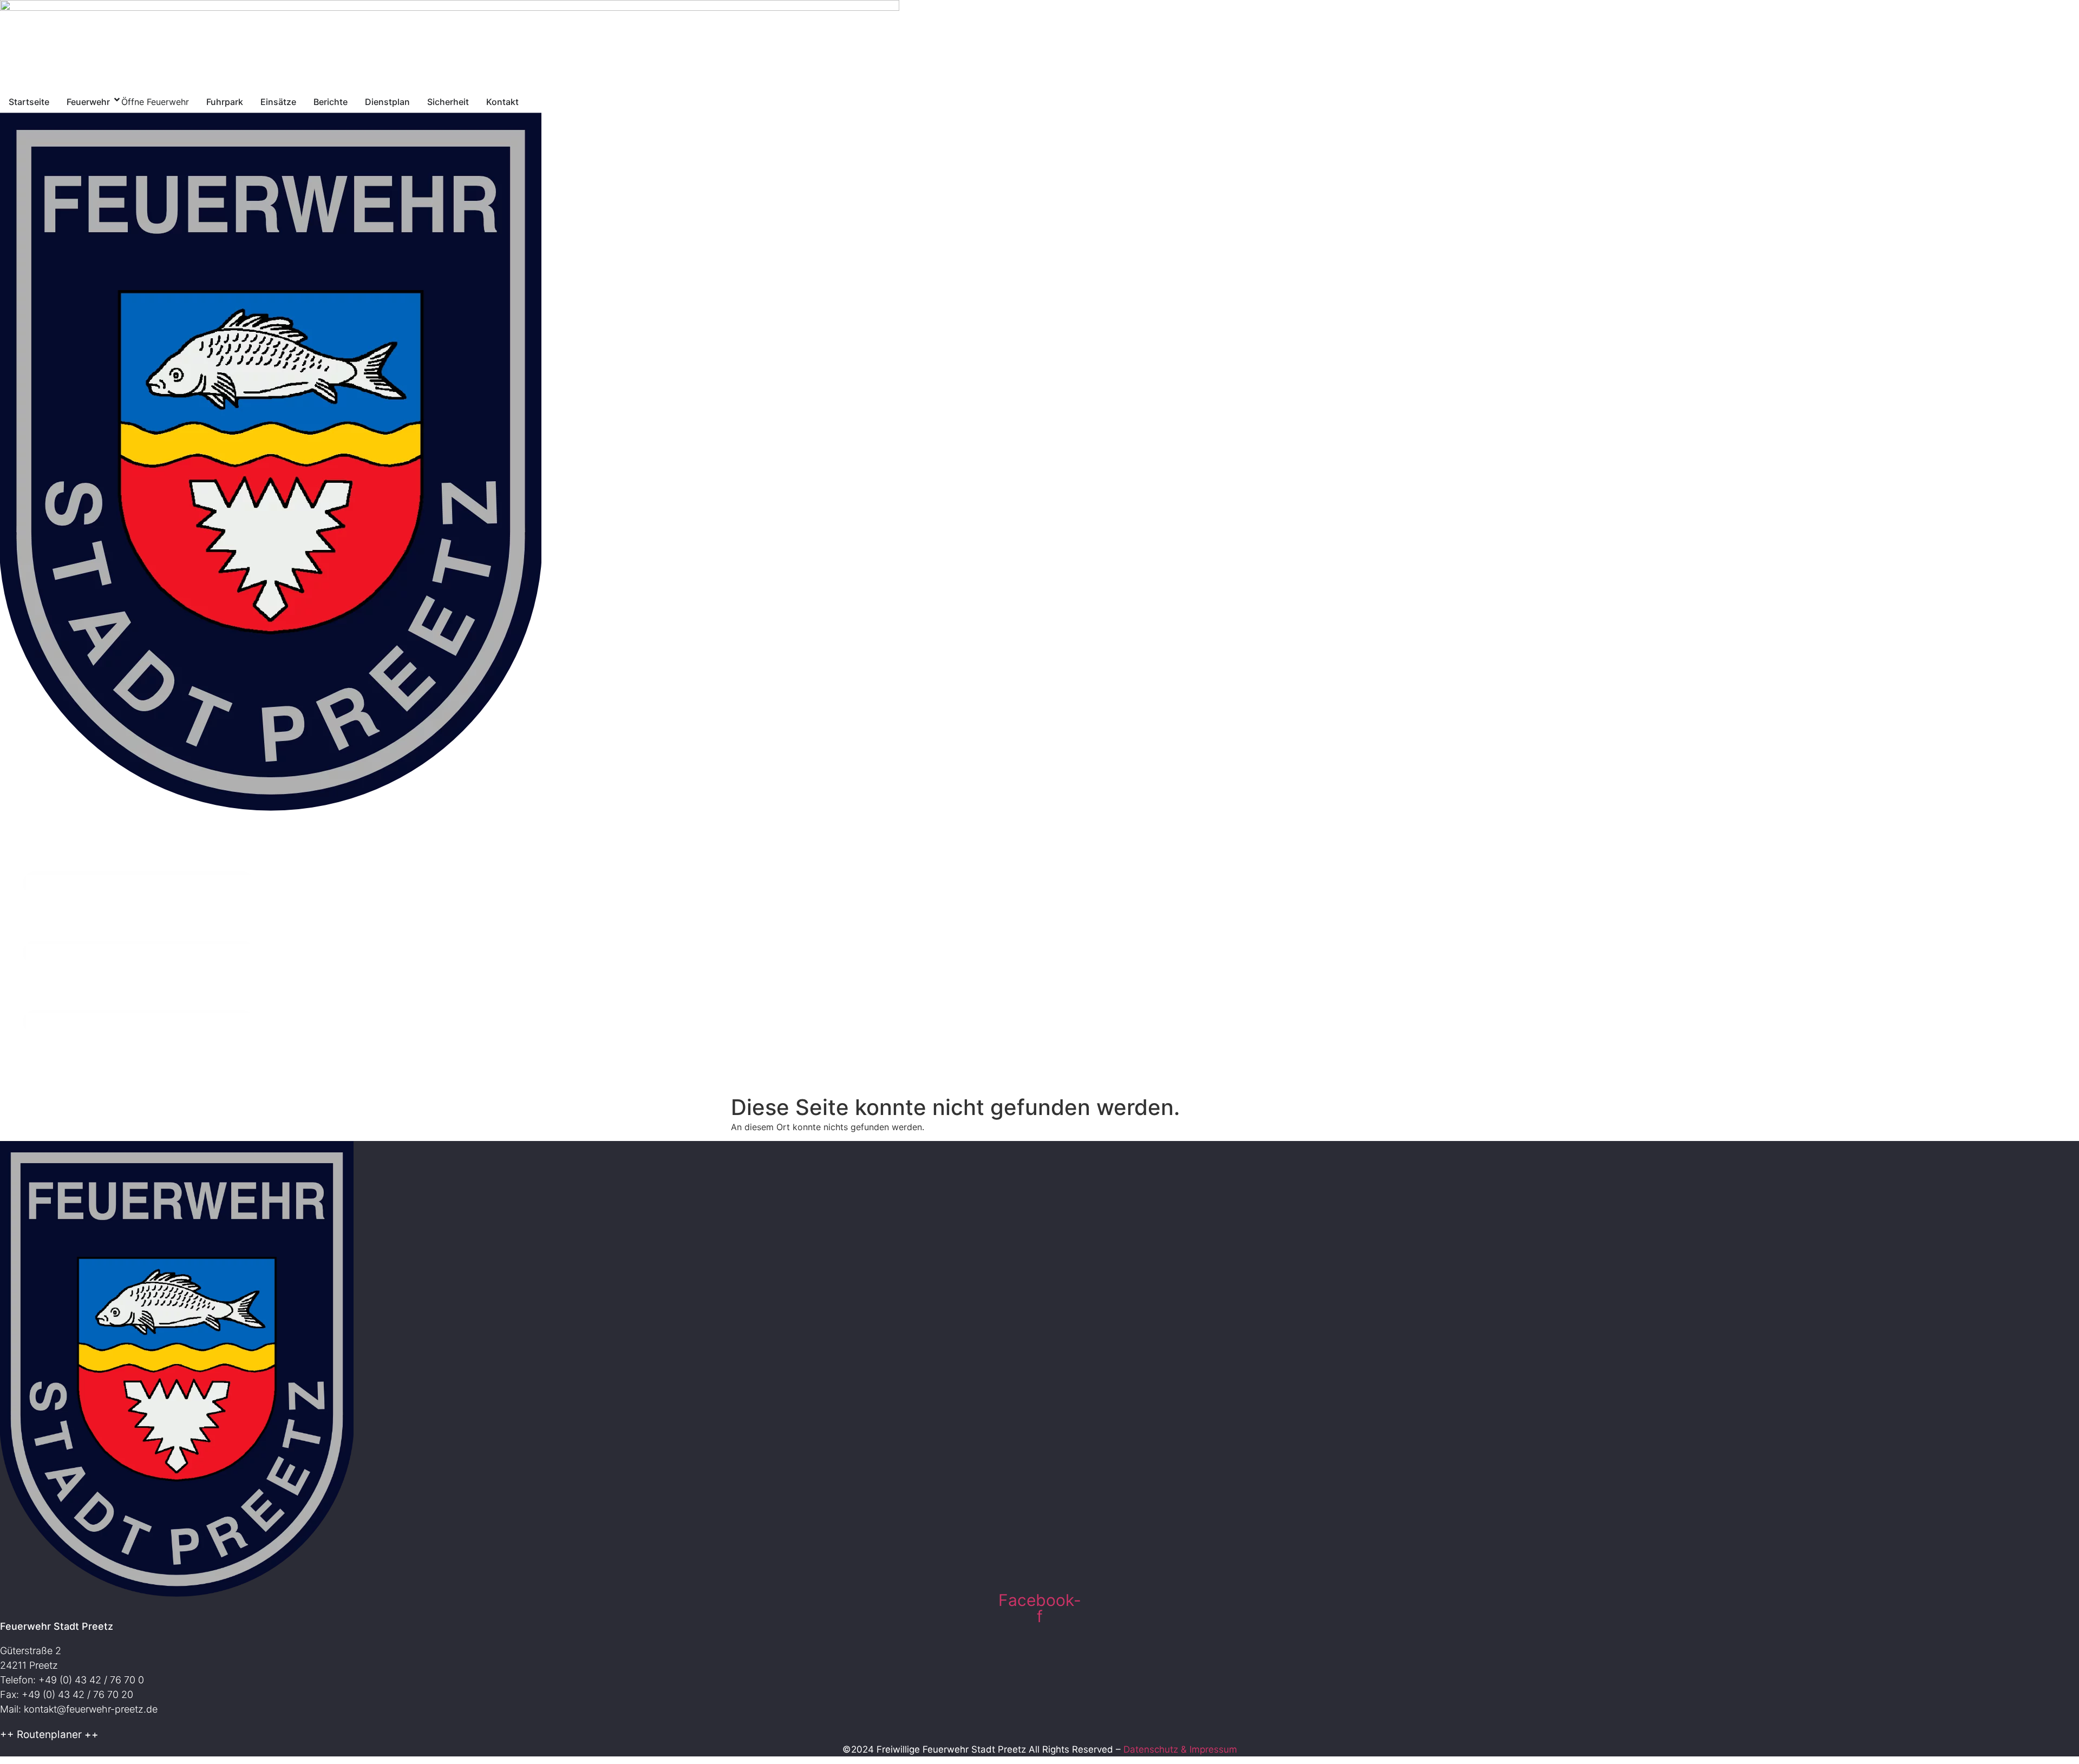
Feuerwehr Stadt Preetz (57, 1626)
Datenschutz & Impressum (1180, 1749)
